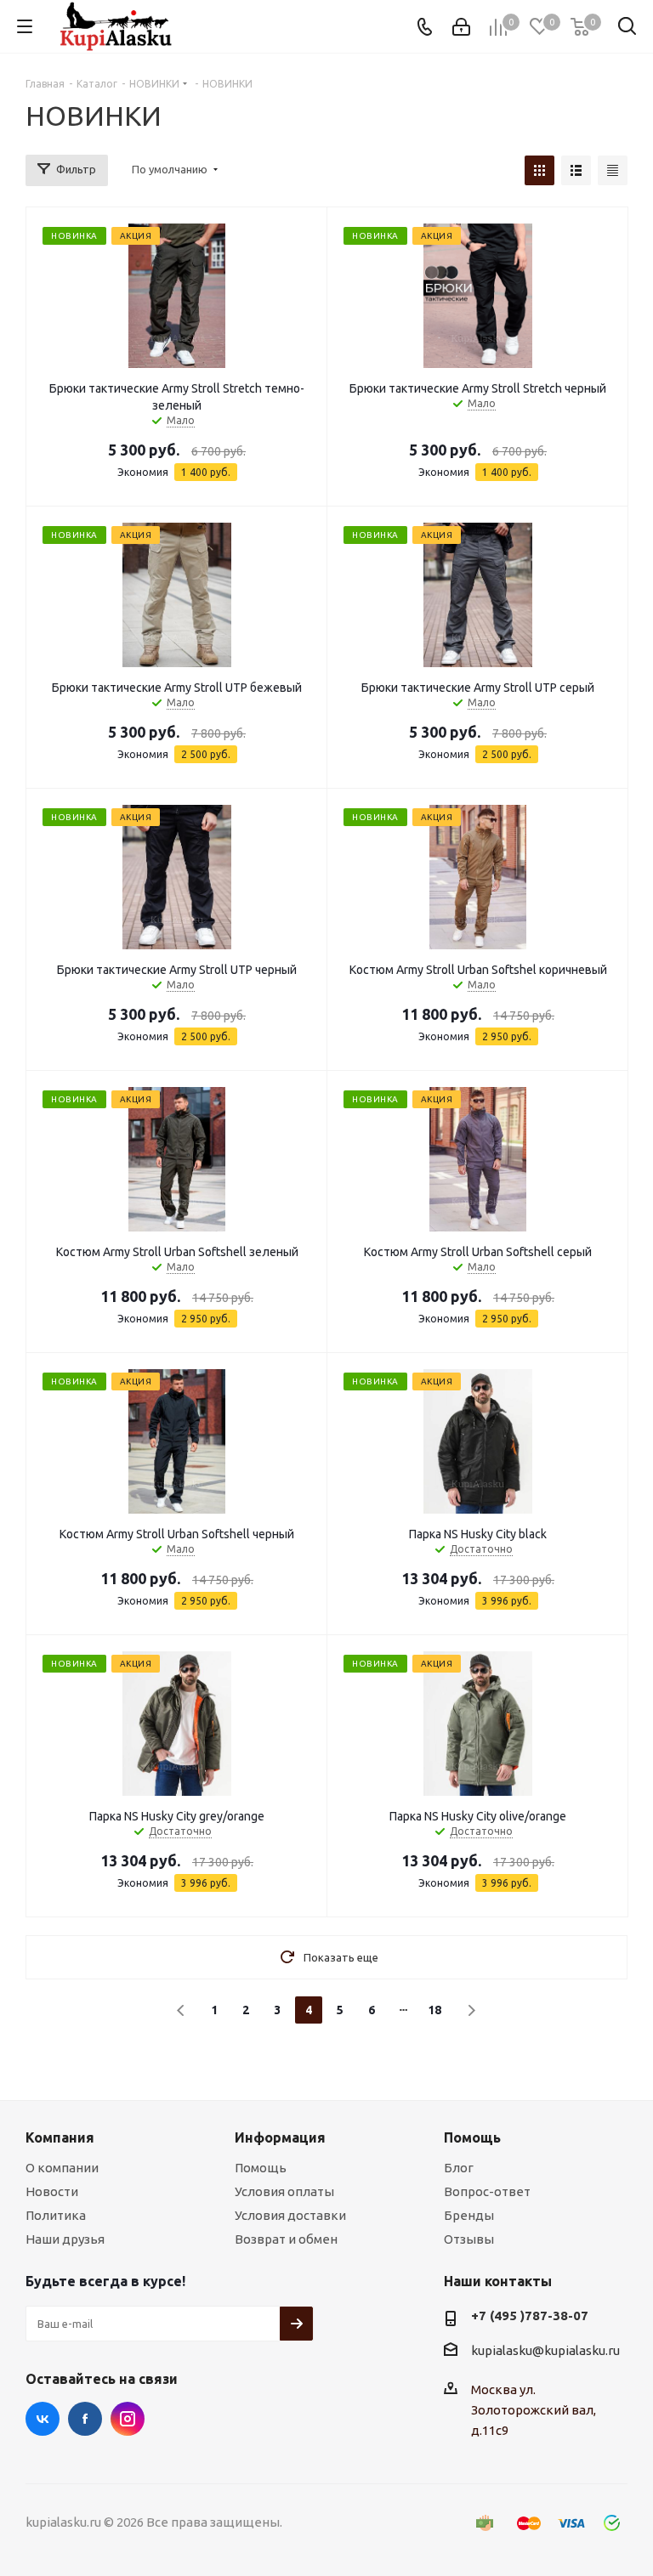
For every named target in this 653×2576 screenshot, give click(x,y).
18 (434, 2010)
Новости (52, 2191)
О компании (62, 2168)
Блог (459, 2168)
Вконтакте (43, 2419)
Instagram (128, 2419)
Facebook (85, 2419)
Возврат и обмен (286, 2239)
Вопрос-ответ (487, 2191)
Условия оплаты (284, 2191)
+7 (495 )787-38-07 (530, 2316)
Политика (56, 2215)
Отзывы (469, 2239)
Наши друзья (65, 2239)
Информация (280, 2137)
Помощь (261, 2168)
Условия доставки (290, 2215)
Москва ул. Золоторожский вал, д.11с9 (534, 2410)
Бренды (469, 2215)
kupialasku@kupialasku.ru (545, 2350)
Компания (60, 2137)
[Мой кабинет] (461, 27)
